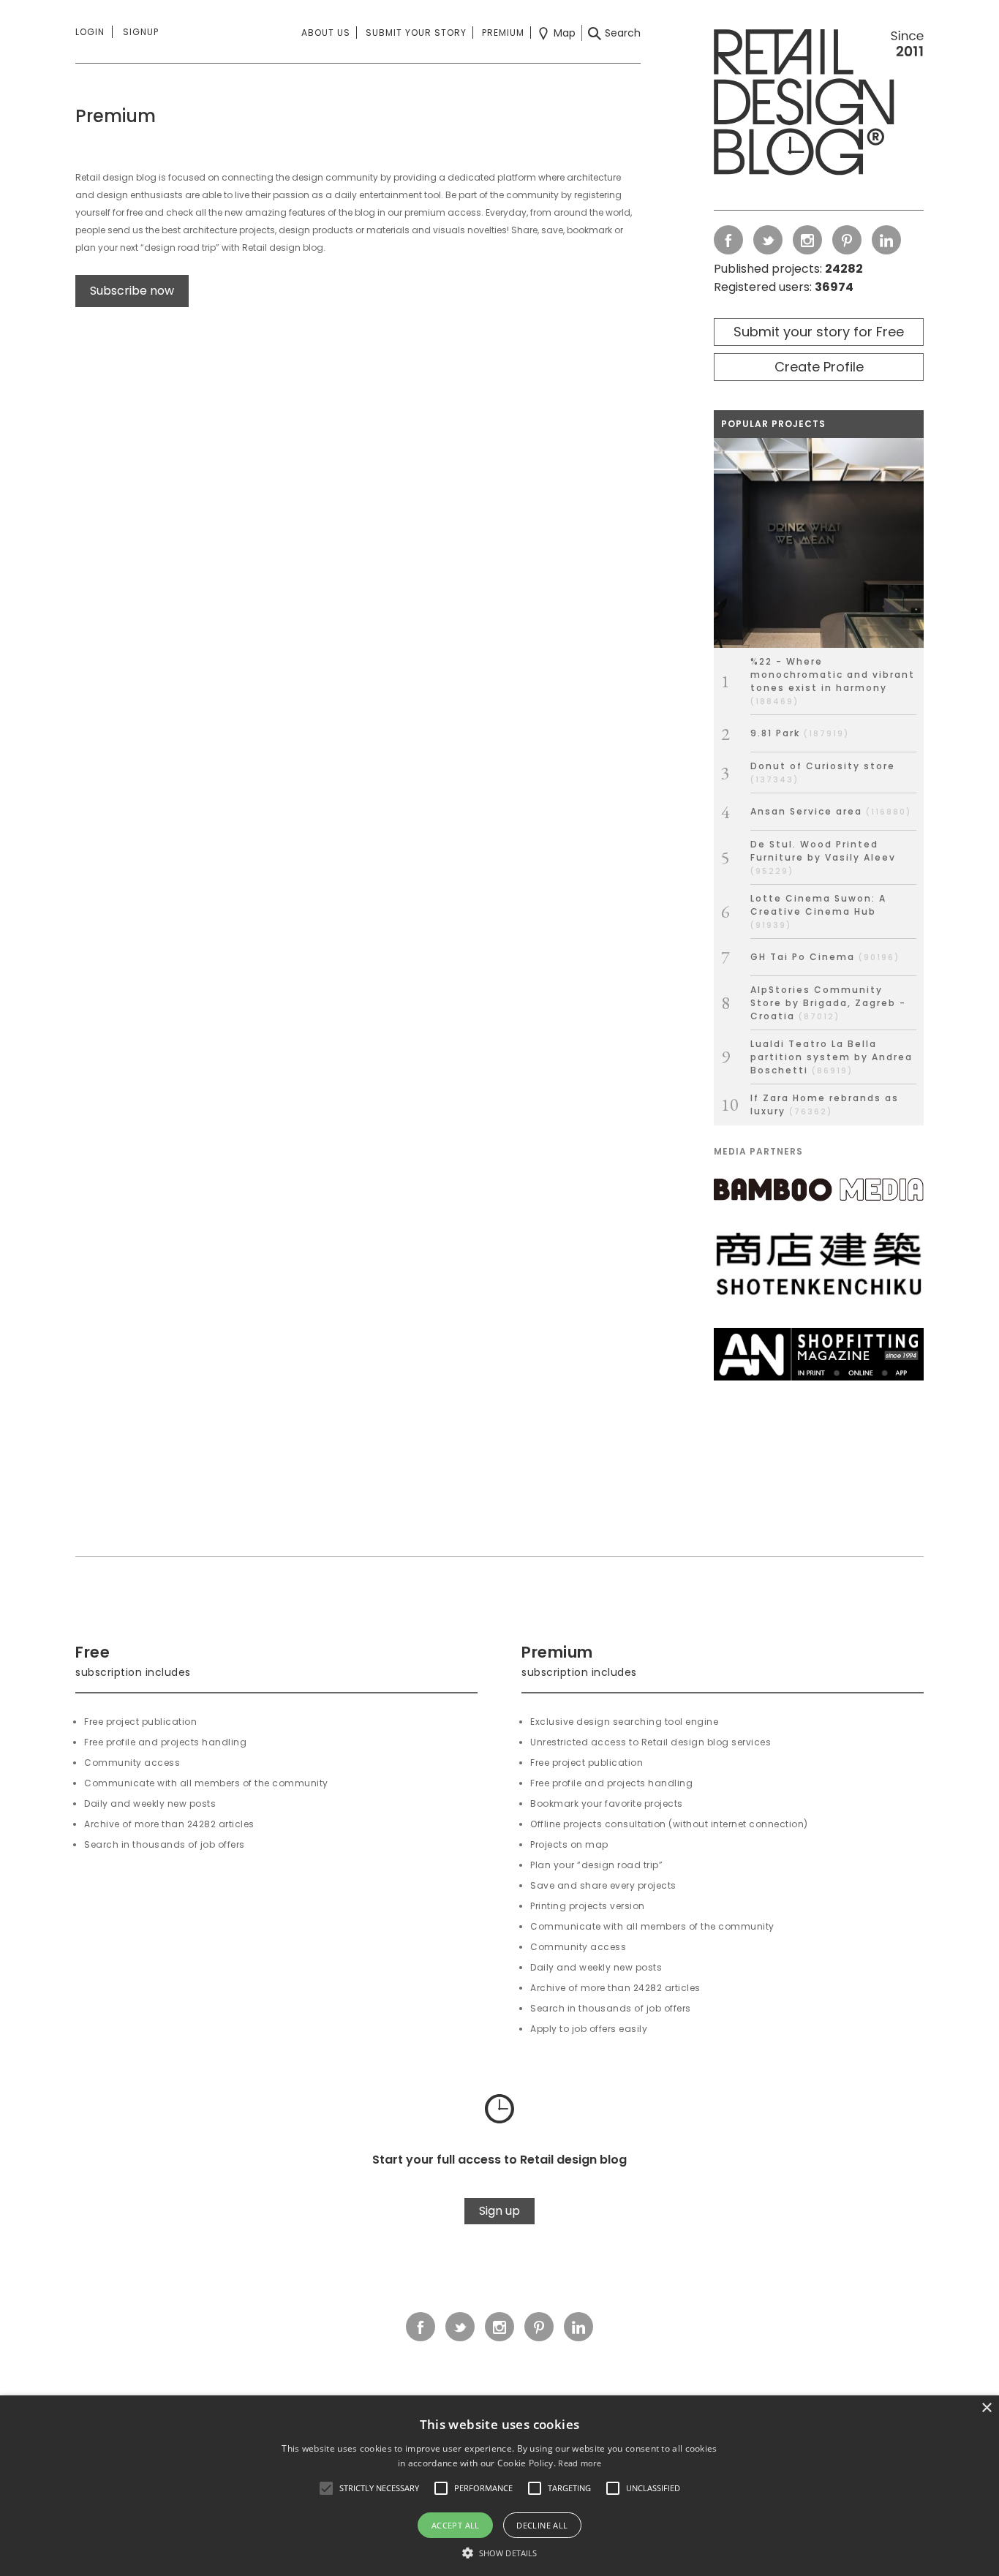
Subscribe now (132, 291)
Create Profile (819, 367)
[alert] (499, 2486)
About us (326, 33)
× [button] (986, 2408)
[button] (326, 2488)
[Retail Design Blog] (819, 105)
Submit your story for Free (819, 332)
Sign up (499, 2211)
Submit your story (416, 33)
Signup (141, 32)
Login (90, 32)
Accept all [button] (456, 2525)
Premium (503, 33)
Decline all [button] (542, 2525)
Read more (580, 2463)
